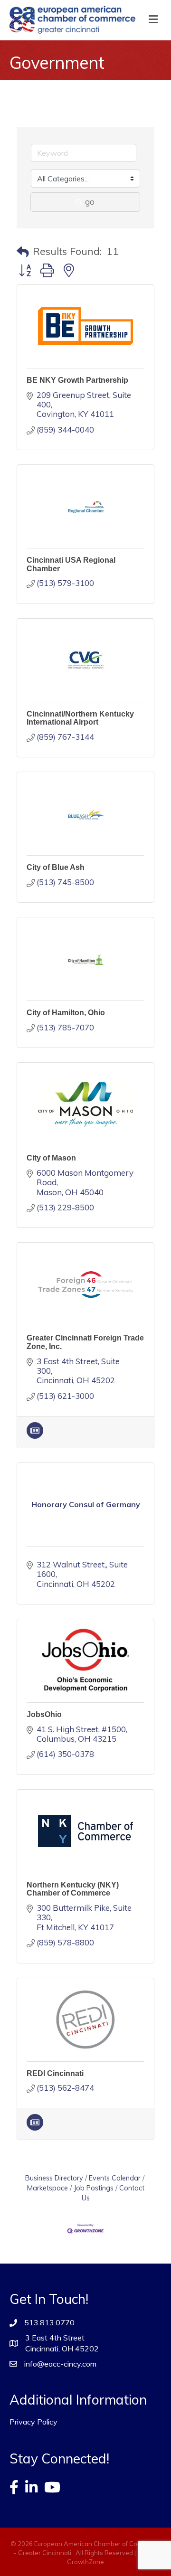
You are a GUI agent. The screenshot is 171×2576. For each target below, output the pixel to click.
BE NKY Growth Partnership (77, 380)
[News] (35, 1436)
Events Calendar (115, 2178)
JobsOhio (44, 1714)
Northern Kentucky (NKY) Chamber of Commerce (73, 1889)
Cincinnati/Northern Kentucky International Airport (80, 718)
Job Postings (94, 2188)
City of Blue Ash (56, 867)
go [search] (90, 202)
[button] (23, 252)
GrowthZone (85, 2562)
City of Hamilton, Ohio (66, 1013)
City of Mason (51, 1158)
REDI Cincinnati (55, 2073)
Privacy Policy (33, 2422)
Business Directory (54, 2178)
